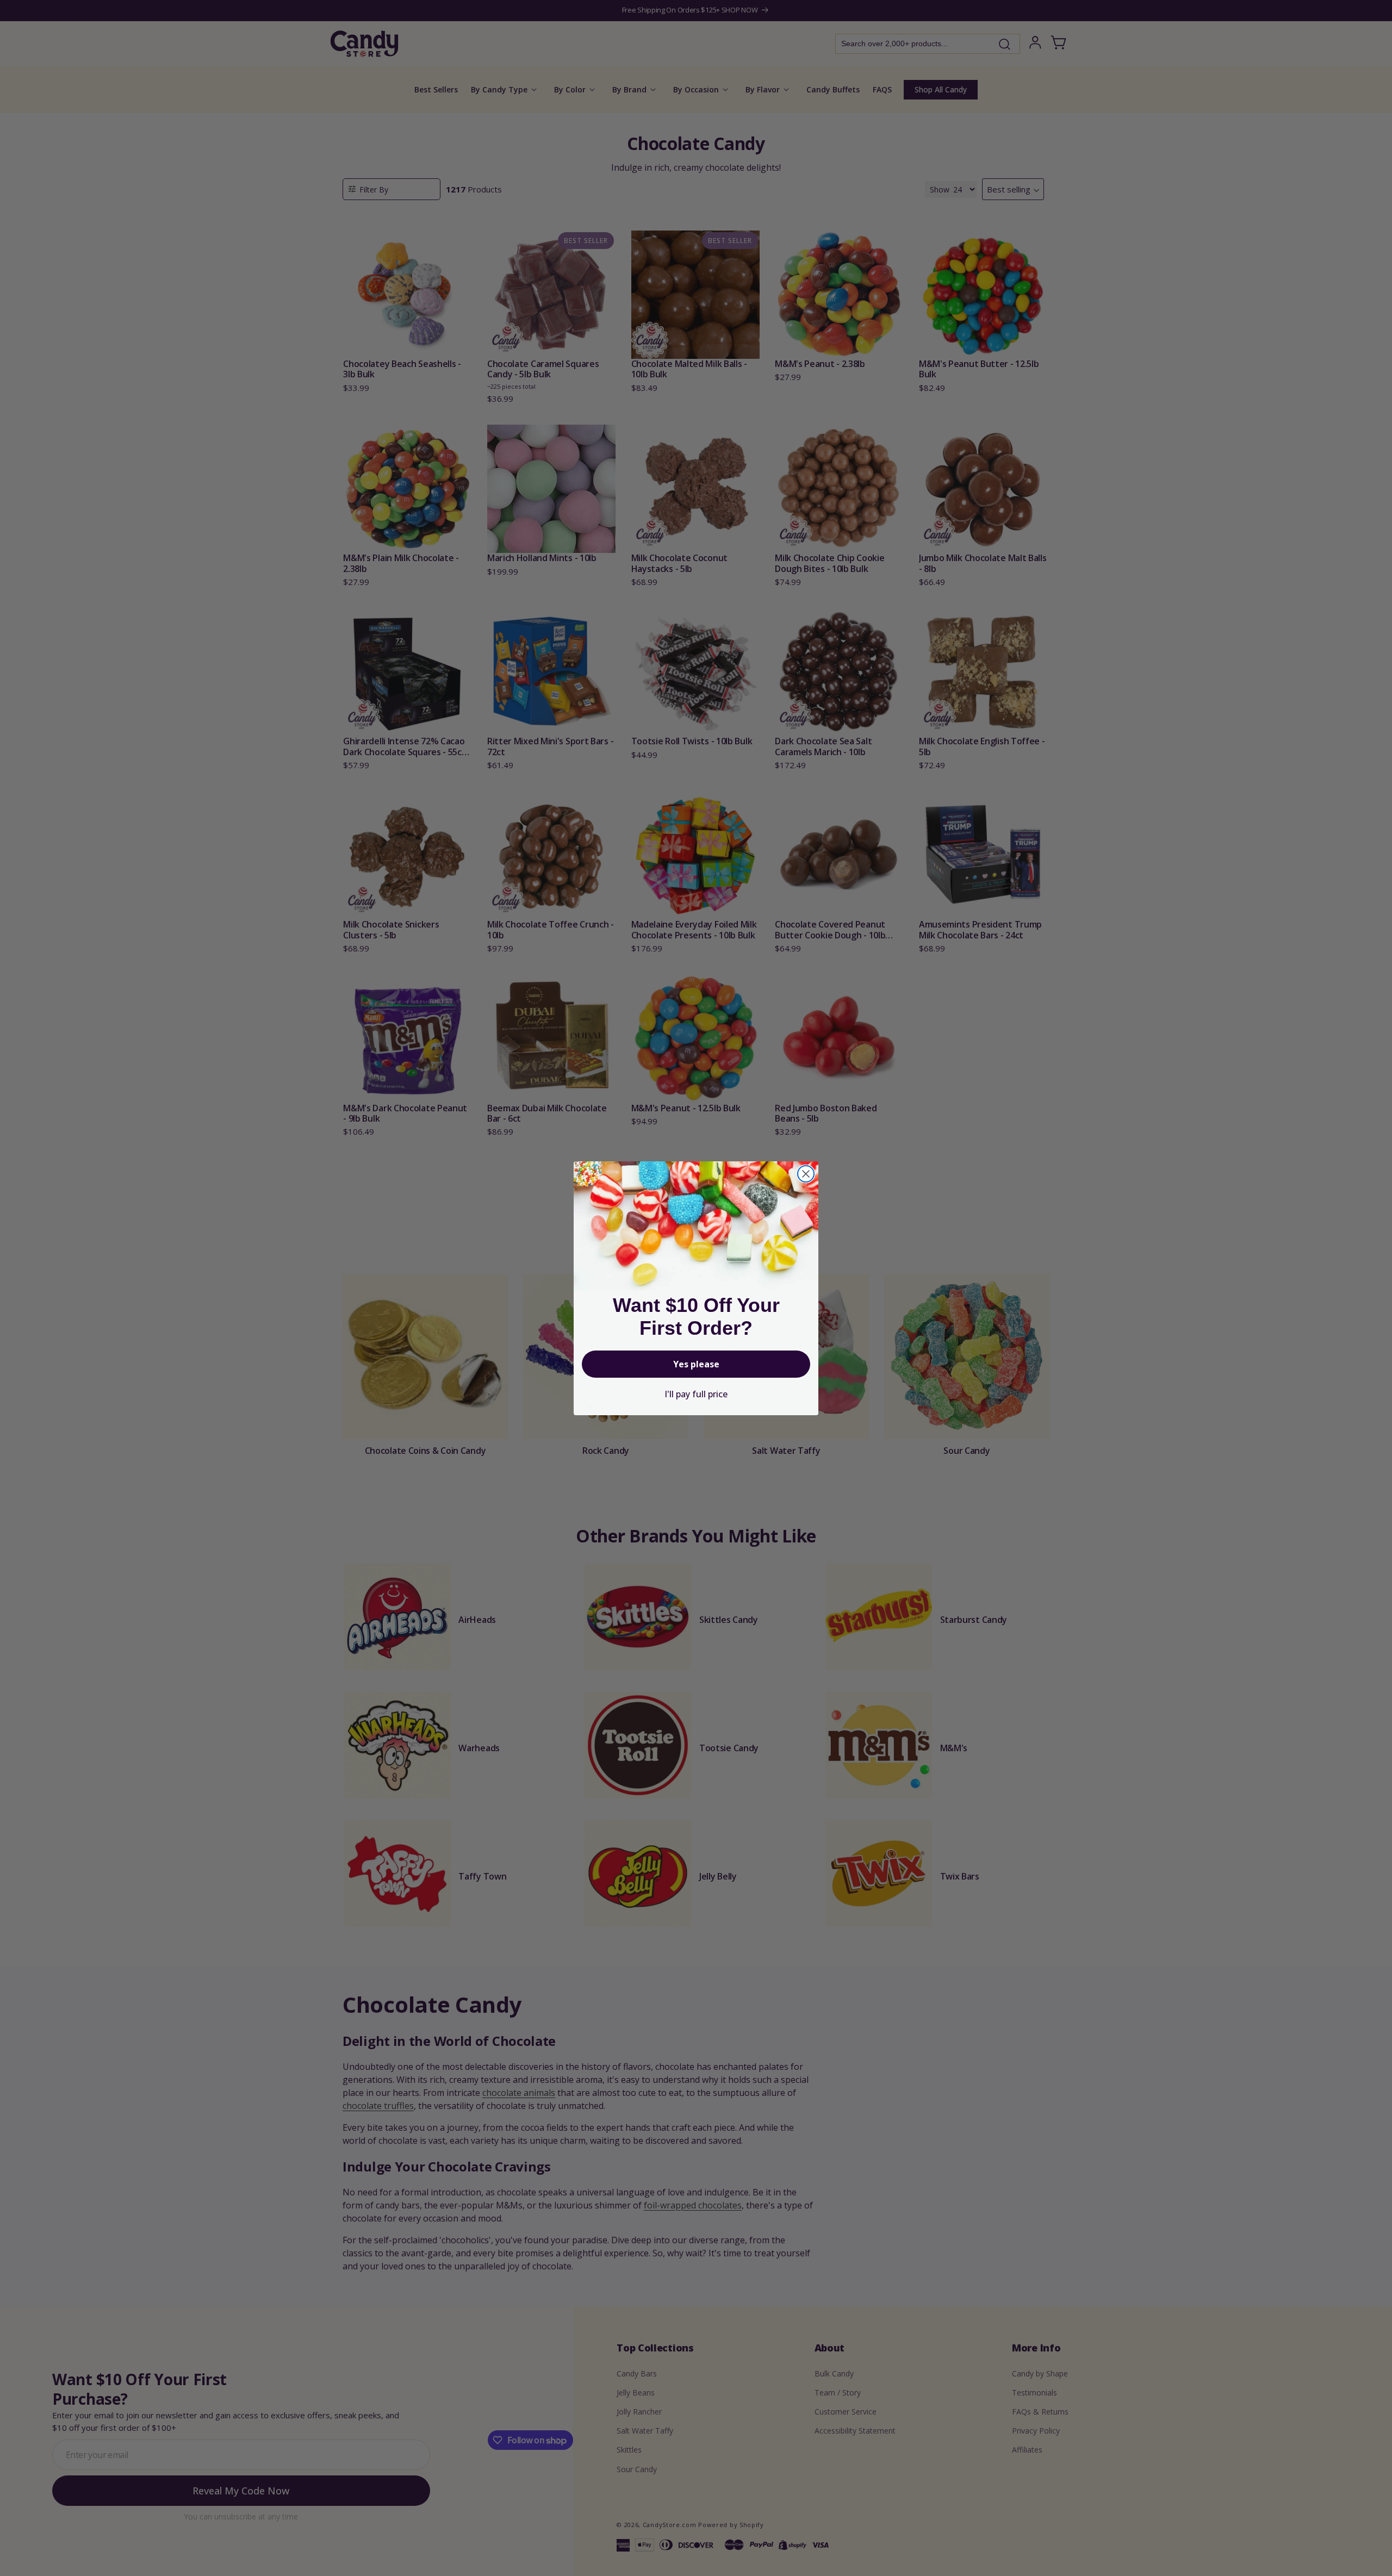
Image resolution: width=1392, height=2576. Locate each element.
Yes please (696, 1364)
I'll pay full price (696, 1394)
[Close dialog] (806, 1174)
